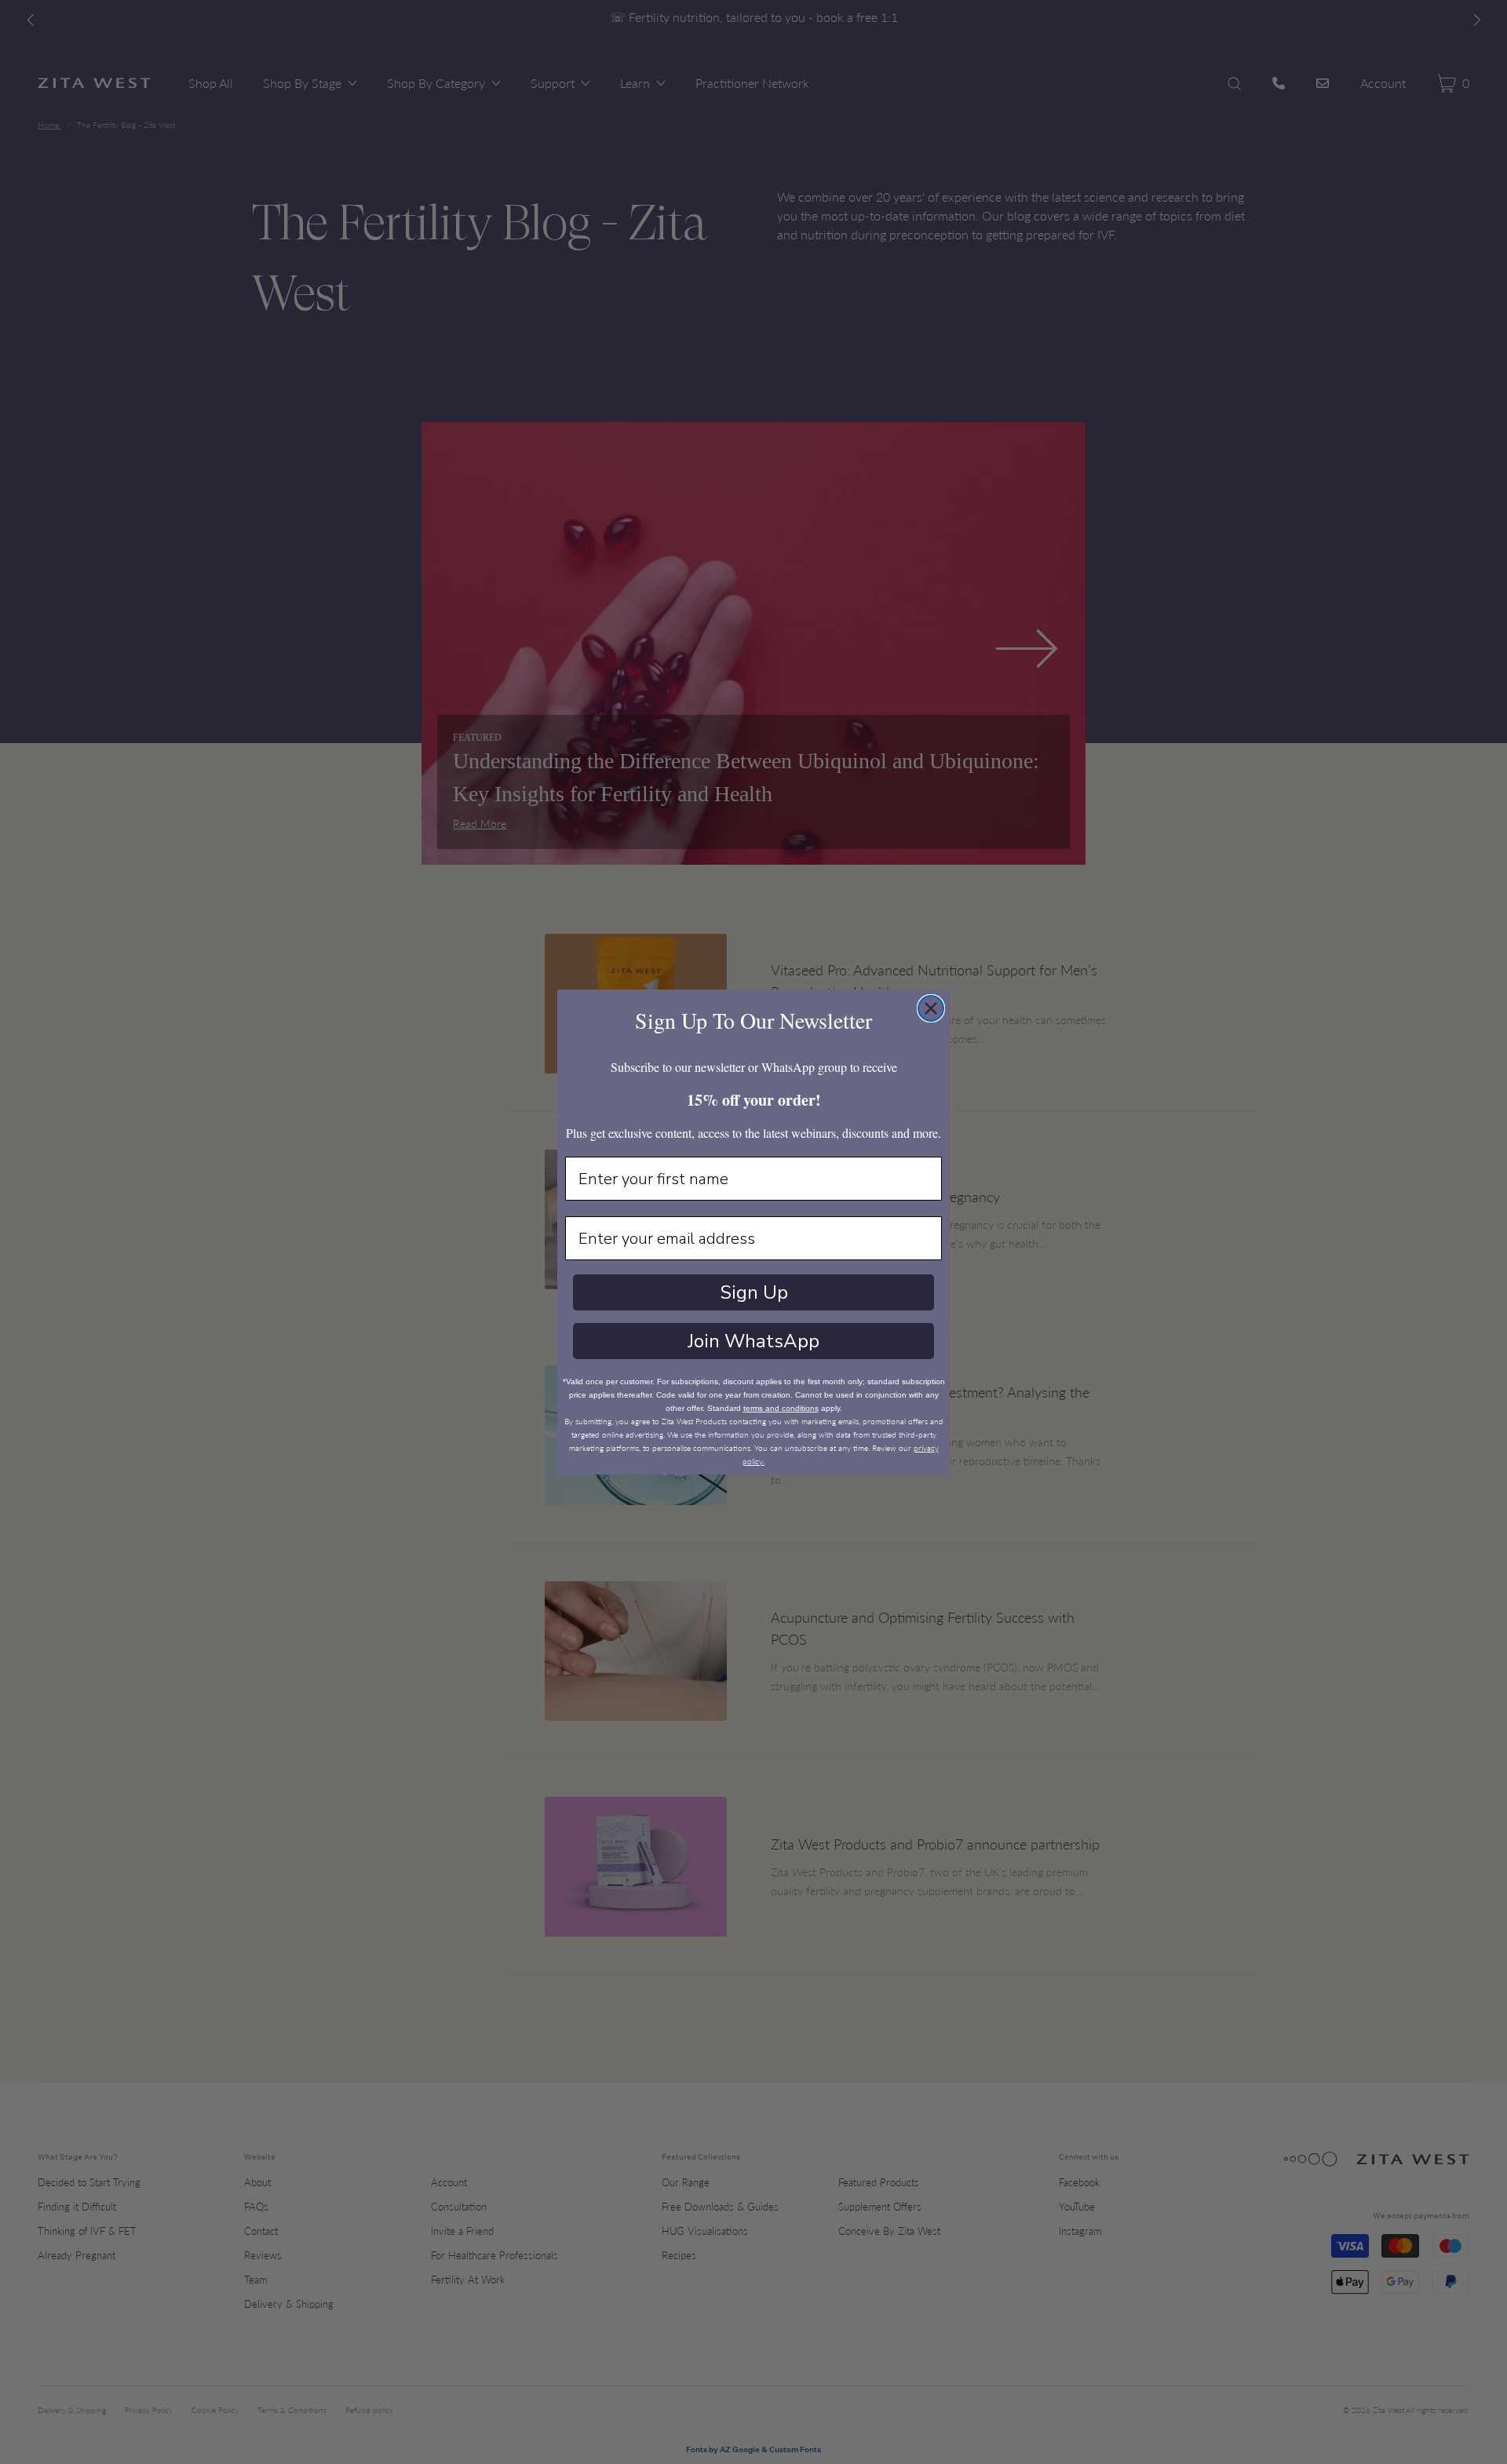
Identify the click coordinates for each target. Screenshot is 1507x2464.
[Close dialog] (931, 1008)
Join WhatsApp (753, 1341)
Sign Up (754, 1292)
